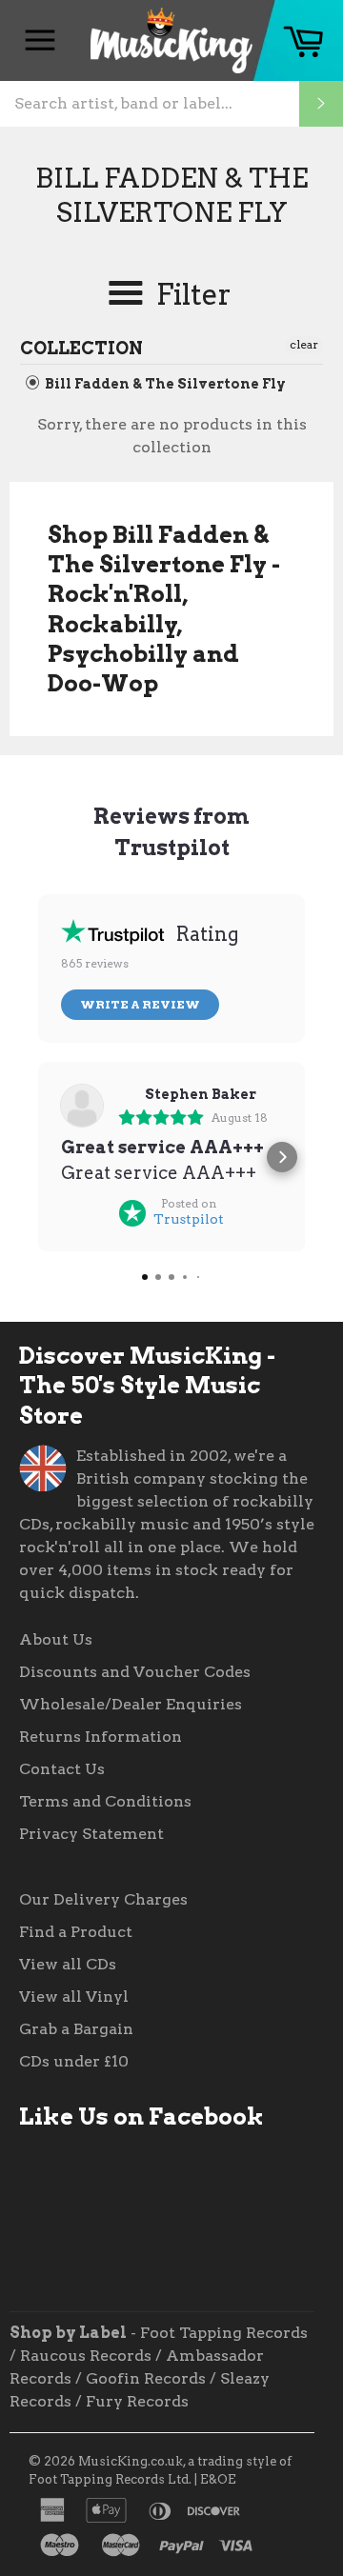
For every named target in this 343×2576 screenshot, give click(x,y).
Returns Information (101, 1737)
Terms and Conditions (105, 1801)
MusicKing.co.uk (131, 2461)
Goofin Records (146, 2378)
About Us (56, 1639)
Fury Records (137, 2401)
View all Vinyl (74, 1997)
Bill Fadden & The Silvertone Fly (164, 384)
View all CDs (68, 1964)
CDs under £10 (74, 2061)
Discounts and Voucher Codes (135, 1672)
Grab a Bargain (76, 2029)
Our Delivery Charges (103, 1899)
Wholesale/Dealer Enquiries (131, 1704)
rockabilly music (122, 1524)
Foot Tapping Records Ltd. (110, 2479)
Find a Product (76, 1932)
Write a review (140, 1004)
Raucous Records (86, 2356)
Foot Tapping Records (224, 2333)
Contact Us (62, 1769)
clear (304, 344)
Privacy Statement (91, 1834)
